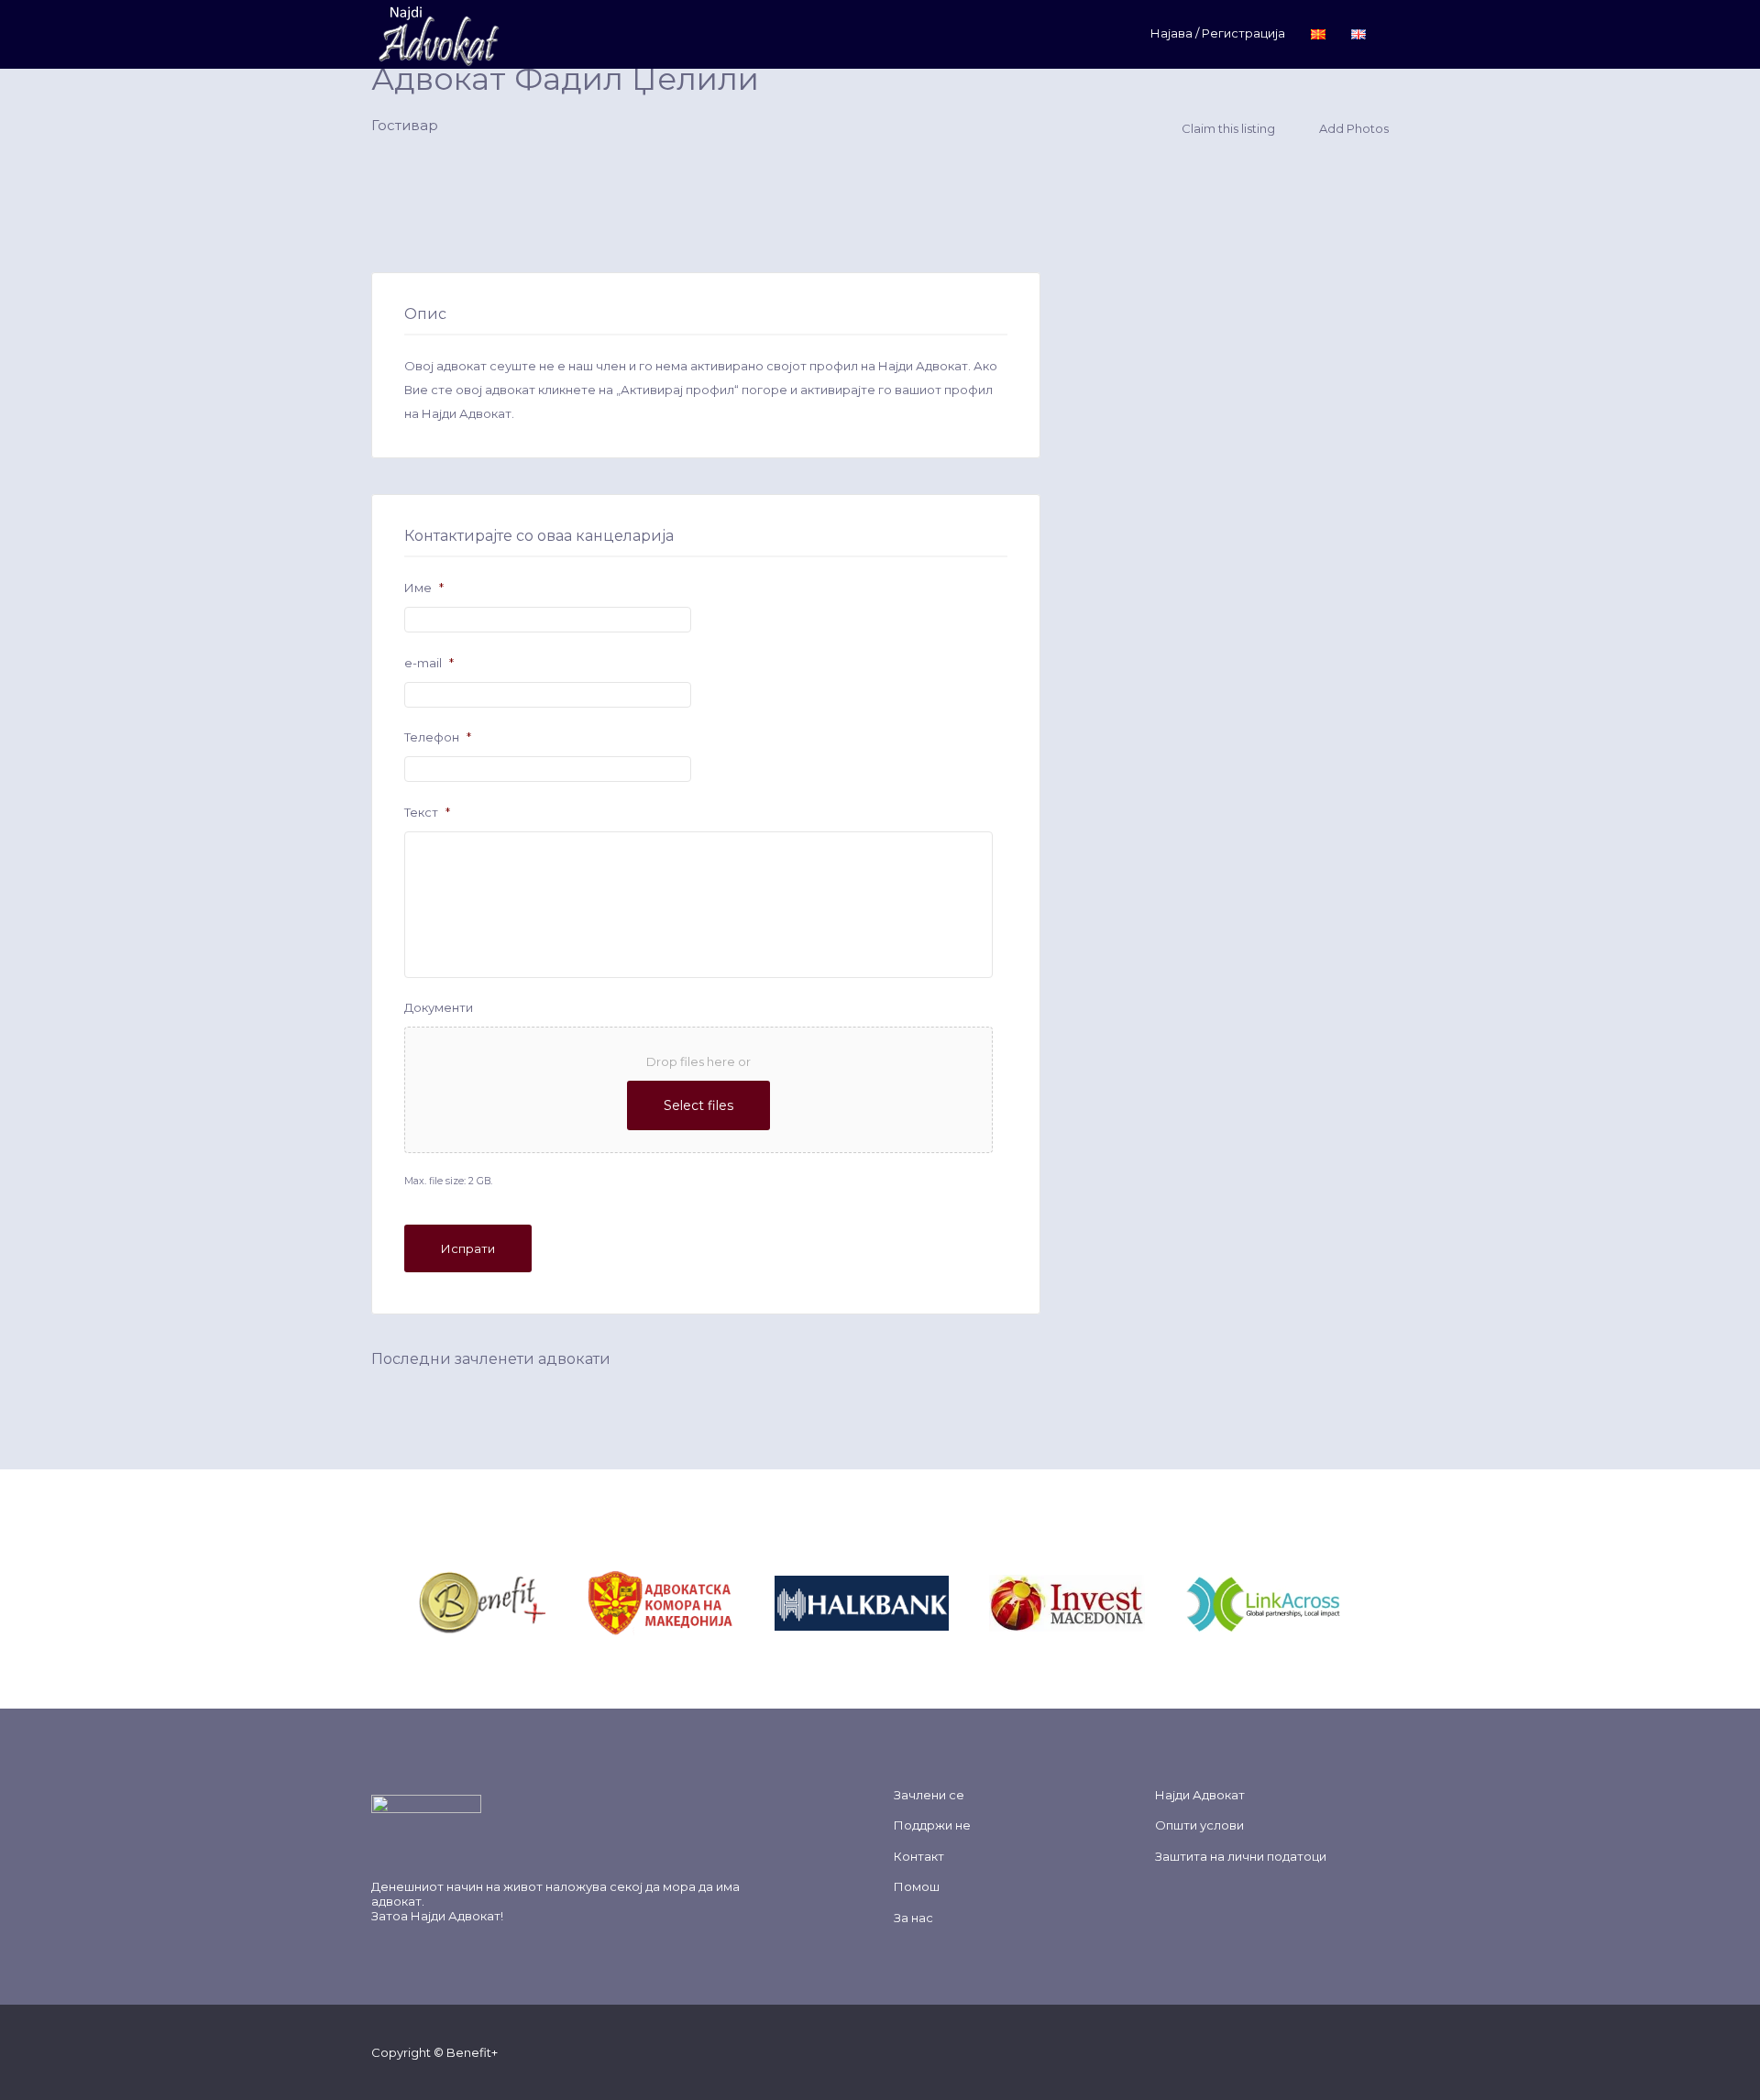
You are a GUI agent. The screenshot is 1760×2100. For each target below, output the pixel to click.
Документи (439, 1007)
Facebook (1263, 2051)
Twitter (1292, 2051)
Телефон (438, 737)
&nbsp (567, 1601)
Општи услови (1199, 1825)
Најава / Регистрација (1218, 33)
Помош (917, 1886)
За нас (913, 1918)
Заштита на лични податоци (1241, 1856)
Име (424, 588)
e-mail (429, 663)
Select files (698, 1105)
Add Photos (1353, 128)
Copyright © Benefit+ (434, 2052)
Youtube (1351, 2051)
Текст (427, 812)
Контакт (919, 1856)
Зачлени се (929, 1795)
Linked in (1380, 2051)
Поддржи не (932, 1825)
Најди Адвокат (456, 1916)
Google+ (1321, 2051)
